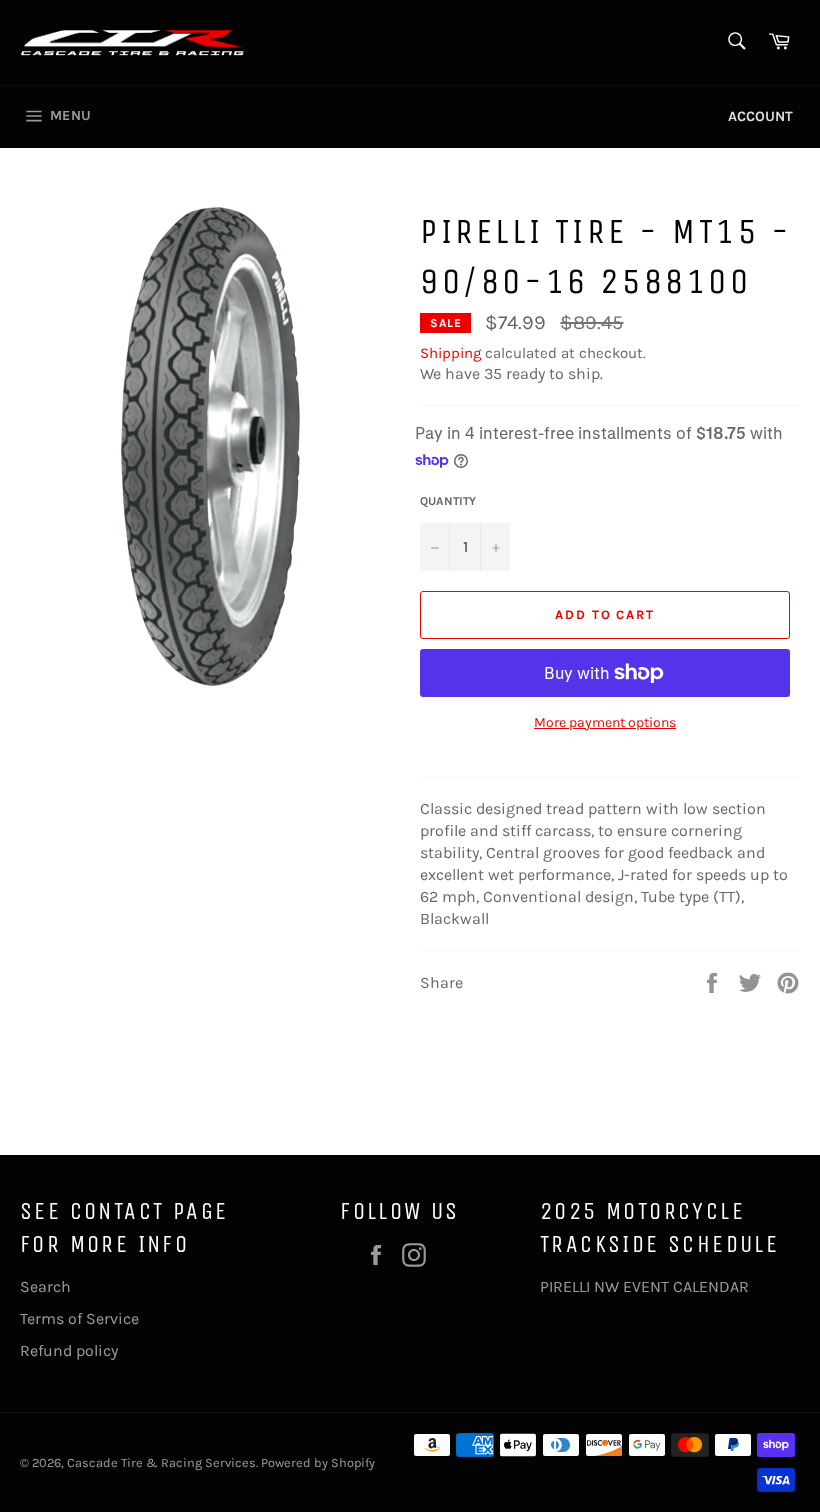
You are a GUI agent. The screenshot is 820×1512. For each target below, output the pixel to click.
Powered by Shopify (318, 1462)
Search (45, 1286)
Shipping (450, 353)
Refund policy (69, 1350)
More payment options (605, 722)
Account (760, 116)
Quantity (448, 501)
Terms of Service (79, 1318)
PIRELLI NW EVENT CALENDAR (644, 1286)
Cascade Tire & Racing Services (161, 1462)
